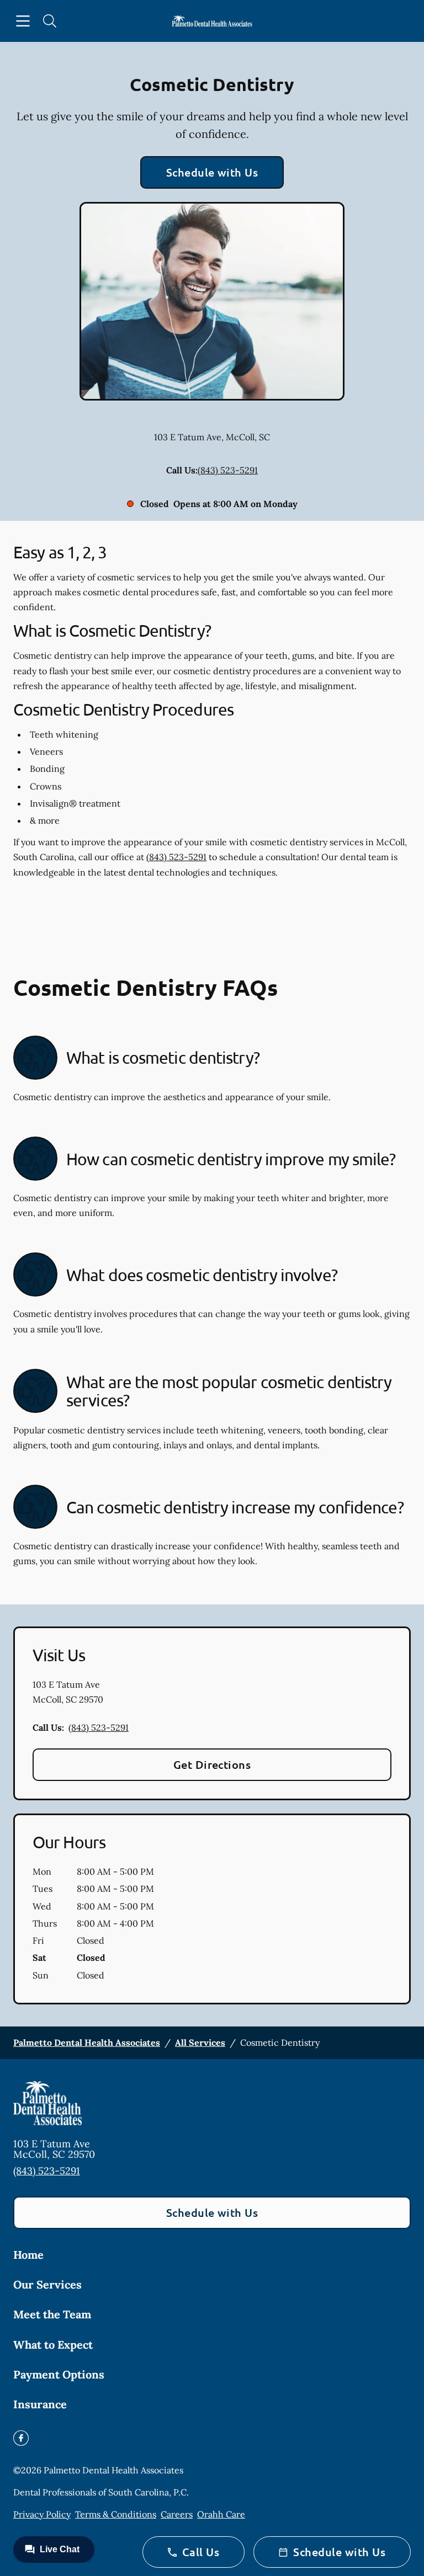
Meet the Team (52, 2314)
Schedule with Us (212, 172)
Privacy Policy (42, 2514)
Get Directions (212, 1764)
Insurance (40, 2404)
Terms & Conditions (116, 2514)
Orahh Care (221, 2514)
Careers (177, 2514)
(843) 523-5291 (228, 470)
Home (28, 2255)
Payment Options (59, 2374)
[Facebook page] (21, 2438)
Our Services (47, 2284)
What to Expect (53, 2345)
